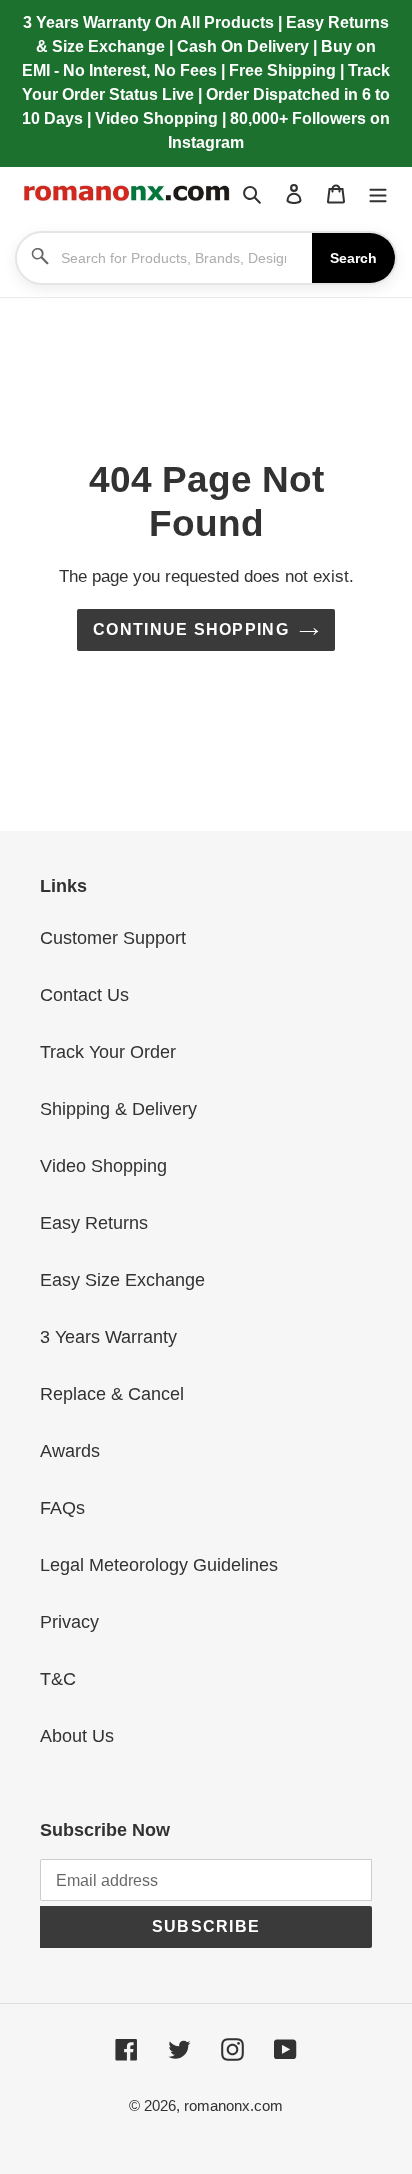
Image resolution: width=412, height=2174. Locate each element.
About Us (77, 1736)
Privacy (69, 1622)
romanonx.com (233, 2105)
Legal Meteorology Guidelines (159, 1565)
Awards (70, 1451)
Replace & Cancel (112, 1394)
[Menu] (378, 193)
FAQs (62, 1508)
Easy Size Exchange (122, 1280)
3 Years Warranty (108, 1337)
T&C (58, 1679)
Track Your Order (108, 1052)
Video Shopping (103, 1166)
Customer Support (113, 938)
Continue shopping (191, 629)
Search (353, 258)
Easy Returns (94, 1223)
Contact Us (84, 995)
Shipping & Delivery (118, 1109)
